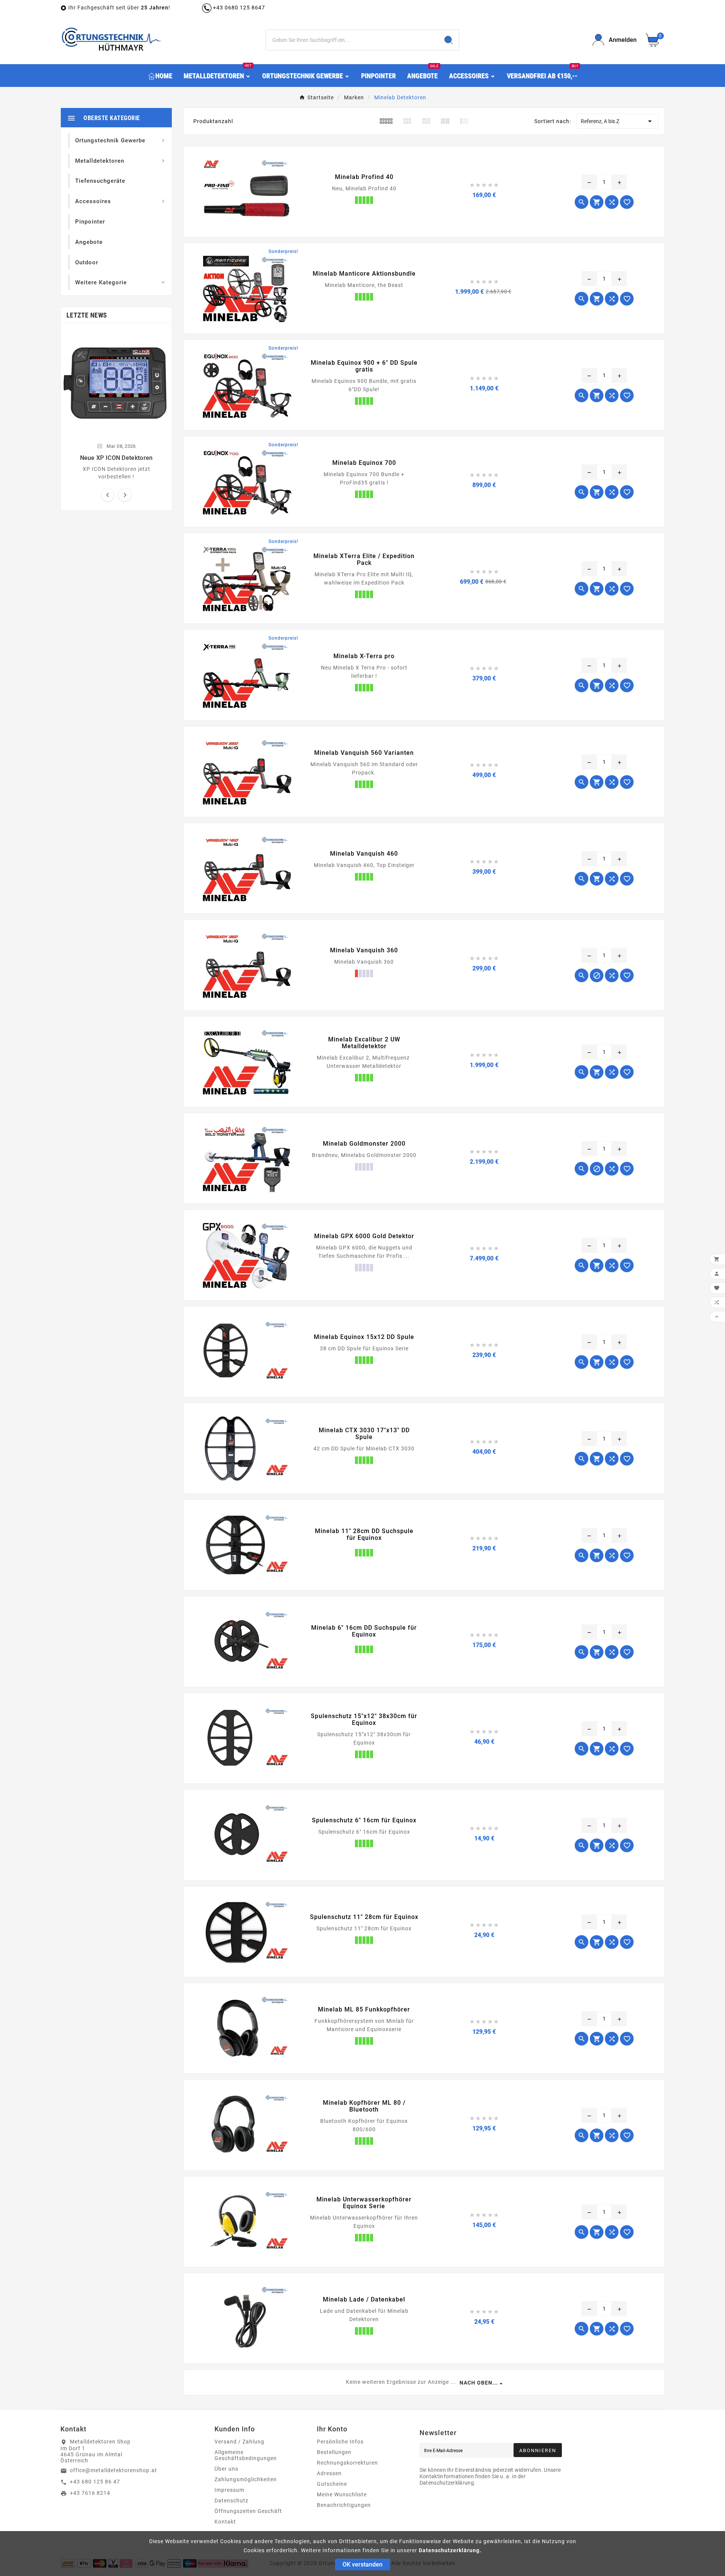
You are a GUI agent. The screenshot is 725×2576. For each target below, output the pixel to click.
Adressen (329, 2473)
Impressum (229, 2490)
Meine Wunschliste (342, 2494)
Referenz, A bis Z (618, 121)
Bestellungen (334, 2452)
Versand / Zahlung (239, 2442)
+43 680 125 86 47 (95, 2482)
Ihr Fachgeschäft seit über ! (120, 8)
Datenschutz (231, 2500)
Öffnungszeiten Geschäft (248, 2511)
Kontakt (225, 2522)
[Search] (449, 40)
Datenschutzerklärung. (450, 2550)
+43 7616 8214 (90, 2493)
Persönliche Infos (340, 2442)
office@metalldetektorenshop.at (113, 2470)
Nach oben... (479, 2383)
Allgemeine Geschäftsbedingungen (246, 2455)
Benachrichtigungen (344, 2505)
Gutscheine (332, 2484)
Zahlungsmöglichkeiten (246, 2479)
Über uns (226, 2469)
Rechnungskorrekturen (347, 2463)
